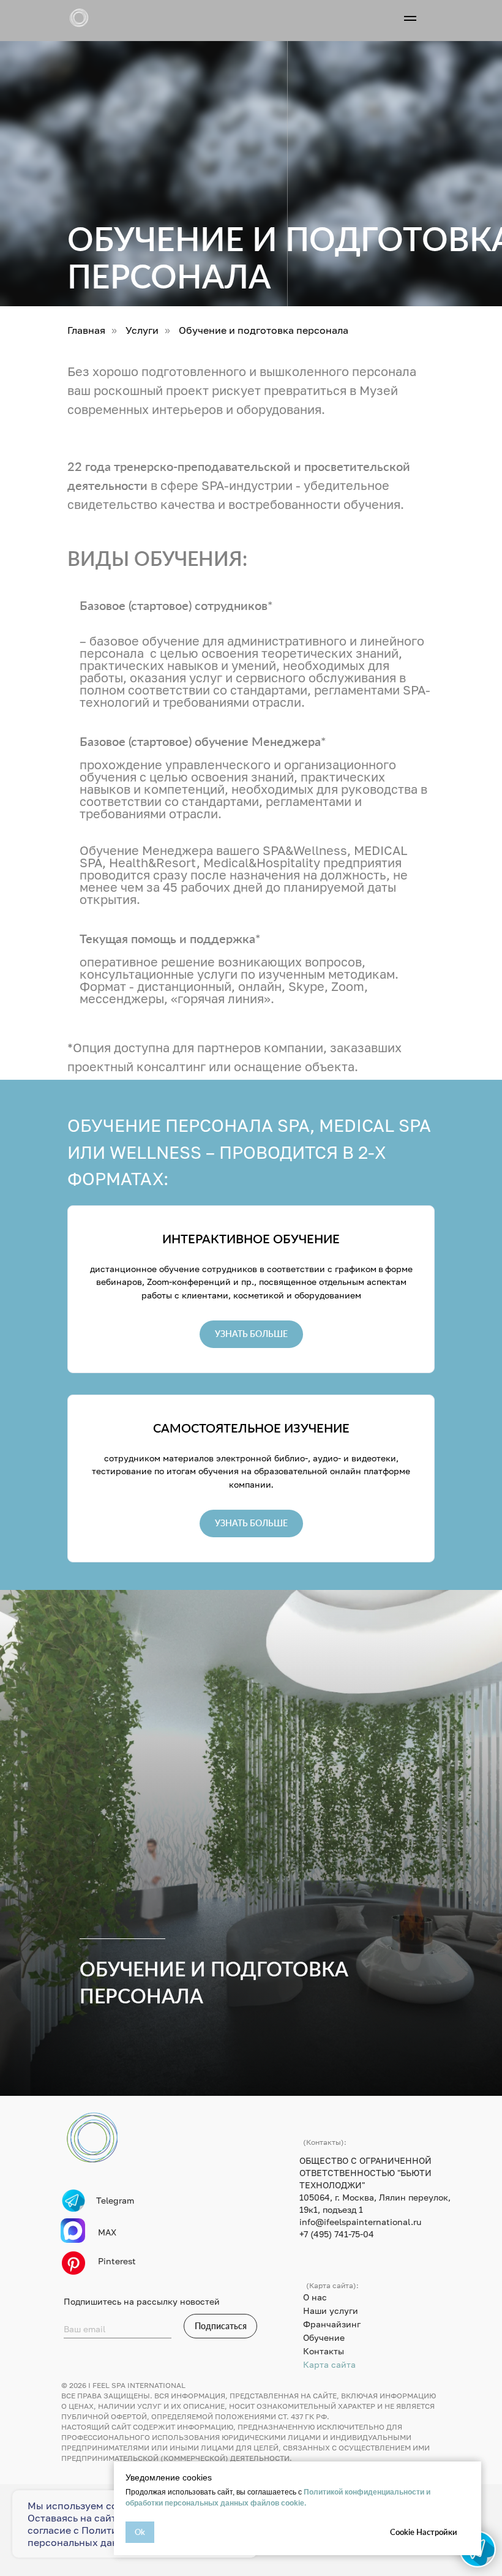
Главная (86, 330)
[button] (251, 1334)
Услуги (142, 330)
